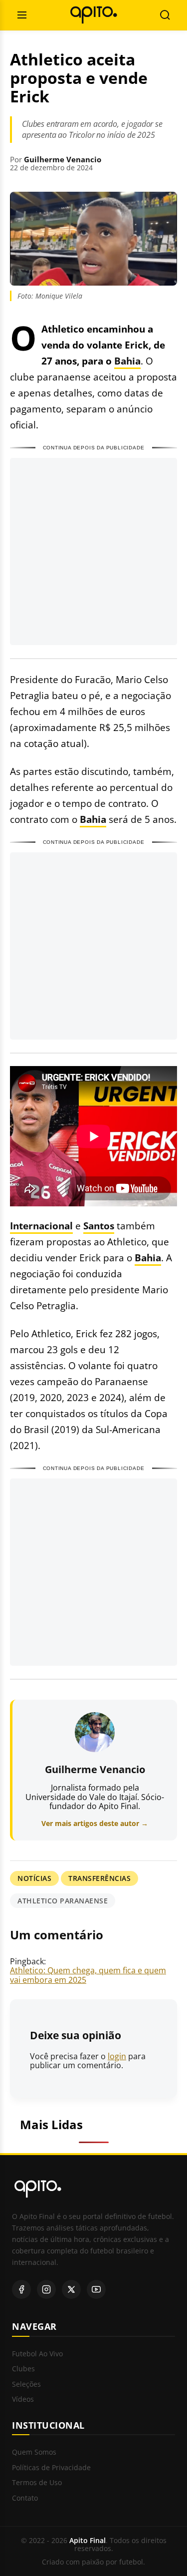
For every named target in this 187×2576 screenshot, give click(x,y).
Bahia (127, 361)
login (117, 2056)
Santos (99, 1226)
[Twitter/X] (71, 2289)
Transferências (99, 1878)
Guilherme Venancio (63, 159)
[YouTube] (96, 2289)
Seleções (26, 2385)
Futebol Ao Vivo (37, 2354)
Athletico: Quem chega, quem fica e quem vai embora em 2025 (88, 1975)
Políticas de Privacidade (51, 2468)
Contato (25, 2498)
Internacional (41, 1226)
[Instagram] (46, 2289)
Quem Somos (34, 2452)
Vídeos (23, 2399)
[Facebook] (21, 2289)
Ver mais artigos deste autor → (95, 1823)
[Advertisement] (93, 552)
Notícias (34, 1878)
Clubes (23, 2369)
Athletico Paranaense (63, 1901)
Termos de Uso (37, 2483)
